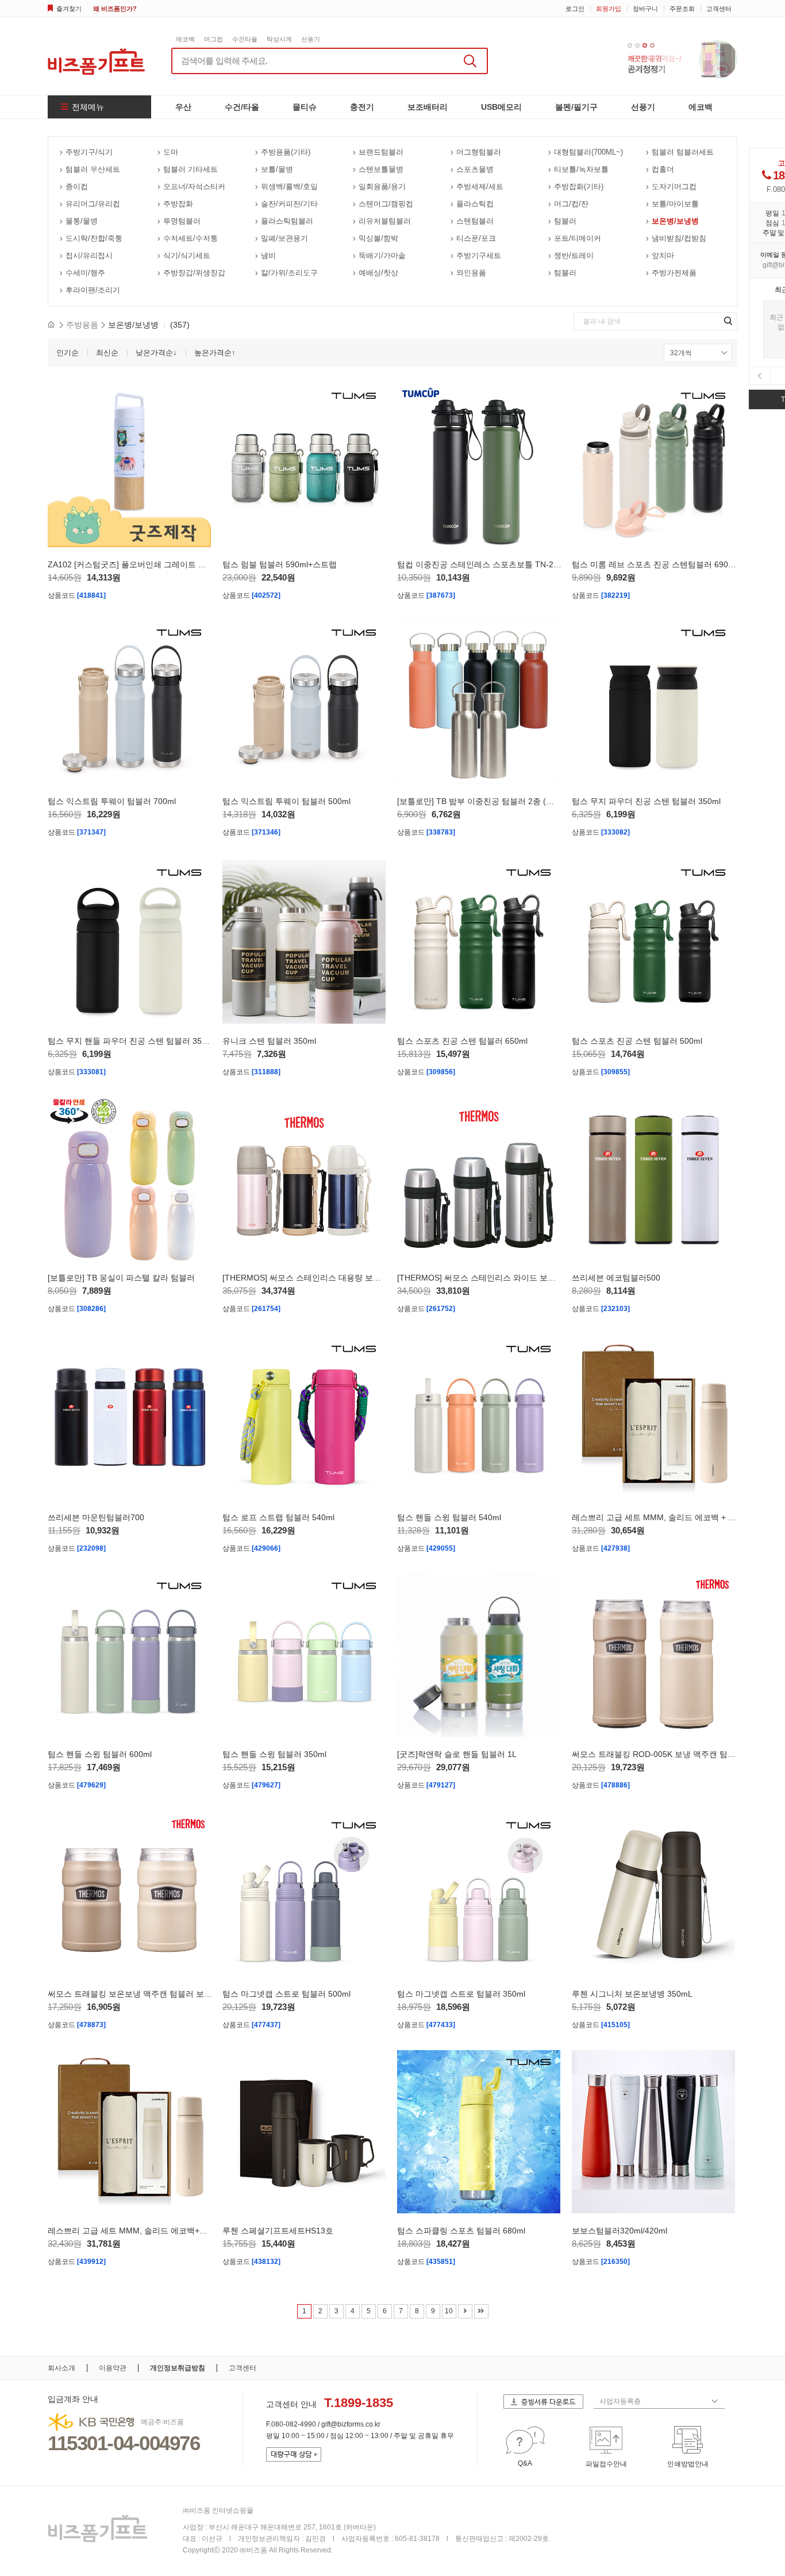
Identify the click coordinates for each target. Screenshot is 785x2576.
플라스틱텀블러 (287, 221)
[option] (682, 59)
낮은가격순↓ (156, 353)
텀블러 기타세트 (191, 169)
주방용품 (82, 325)
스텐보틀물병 (381, 169)
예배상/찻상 (378, 273)
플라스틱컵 (475, 204)
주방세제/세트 (480, 187)
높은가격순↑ (215, 353)
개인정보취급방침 (178, 2368)
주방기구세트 (479, 255)
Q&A (525, 2463)
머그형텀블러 (479, 152)
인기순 (68, 353)
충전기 (362, 107)
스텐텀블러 (475, 221)
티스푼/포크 (476, 238)
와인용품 (471, 273)
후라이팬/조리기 (93, 290)
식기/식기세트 (187, 255)
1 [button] (630, 45)
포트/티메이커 (578, 238)
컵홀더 (663, 169)
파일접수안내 (606, 2464)
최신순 (107, 353)
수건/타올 (242, 107)
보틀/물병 (277, 169)
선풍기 (311, 39)
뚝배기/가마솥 (382, 255)
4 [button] (652, 45)
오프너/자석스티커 (194, 187)
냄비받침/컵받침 (679, 238)
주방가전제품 (674, 273)
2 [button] (637, 45)
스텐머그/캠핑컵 (386, 204)
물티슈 (305, 107)
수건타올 (245, 39)
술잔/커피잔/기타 (289, 204)
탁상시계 (279, 39)
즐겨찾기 (69, 9)
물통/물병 (82, 221)
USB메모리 (501, 107)
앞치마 (663, 255)
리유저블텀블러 (385, 221)
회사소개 (61, 2368)
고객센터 (719, 9)
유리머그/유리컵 (93, 204)
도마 (171, 152)
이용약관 (113, 2368)
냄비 (268, 255)
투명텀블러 (182, 221)
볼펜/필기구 (576, 107)
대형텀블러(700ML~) (588, 152)
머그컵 (213, 39)
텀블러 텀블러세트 (683, 152)
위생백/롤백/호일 (289, 187)
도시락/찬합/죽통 (94, 238)
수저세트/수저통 (191, 238)
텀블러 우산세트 (93, 169)
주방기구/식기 (89, 152)
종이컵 (77, 187)
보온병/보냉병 (675, 221)
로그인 (575, 9)
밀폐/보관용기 (284, 238)
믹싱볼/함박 (378, 238)
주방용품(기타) (286, 152)
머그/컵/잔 (571, 204)
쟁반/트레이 (574, 255)
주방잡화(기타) (579, 187)
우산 (183, 107)
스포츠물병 (475, 169)
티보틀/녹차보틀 (581, 169)
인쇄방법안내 (688, 2464)
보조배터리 (428, 107)
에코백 (185, 39)
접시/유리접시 (89, 255)
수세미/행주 (85, 273)
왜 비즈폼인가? (115, 9)
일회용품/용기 (382, 187)
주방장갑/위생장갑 (194, 273)
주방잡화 (178, 204)
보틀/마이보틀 (675, 204)
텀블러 (565, 221)
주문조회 (682, 9)
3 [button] (645, 45)
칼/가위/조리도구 (289, 273)
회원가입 (609, 9)
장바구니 (645, 9)
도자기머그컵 (674, 187)
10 (449, 2311)
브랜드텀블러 (381, 152)
